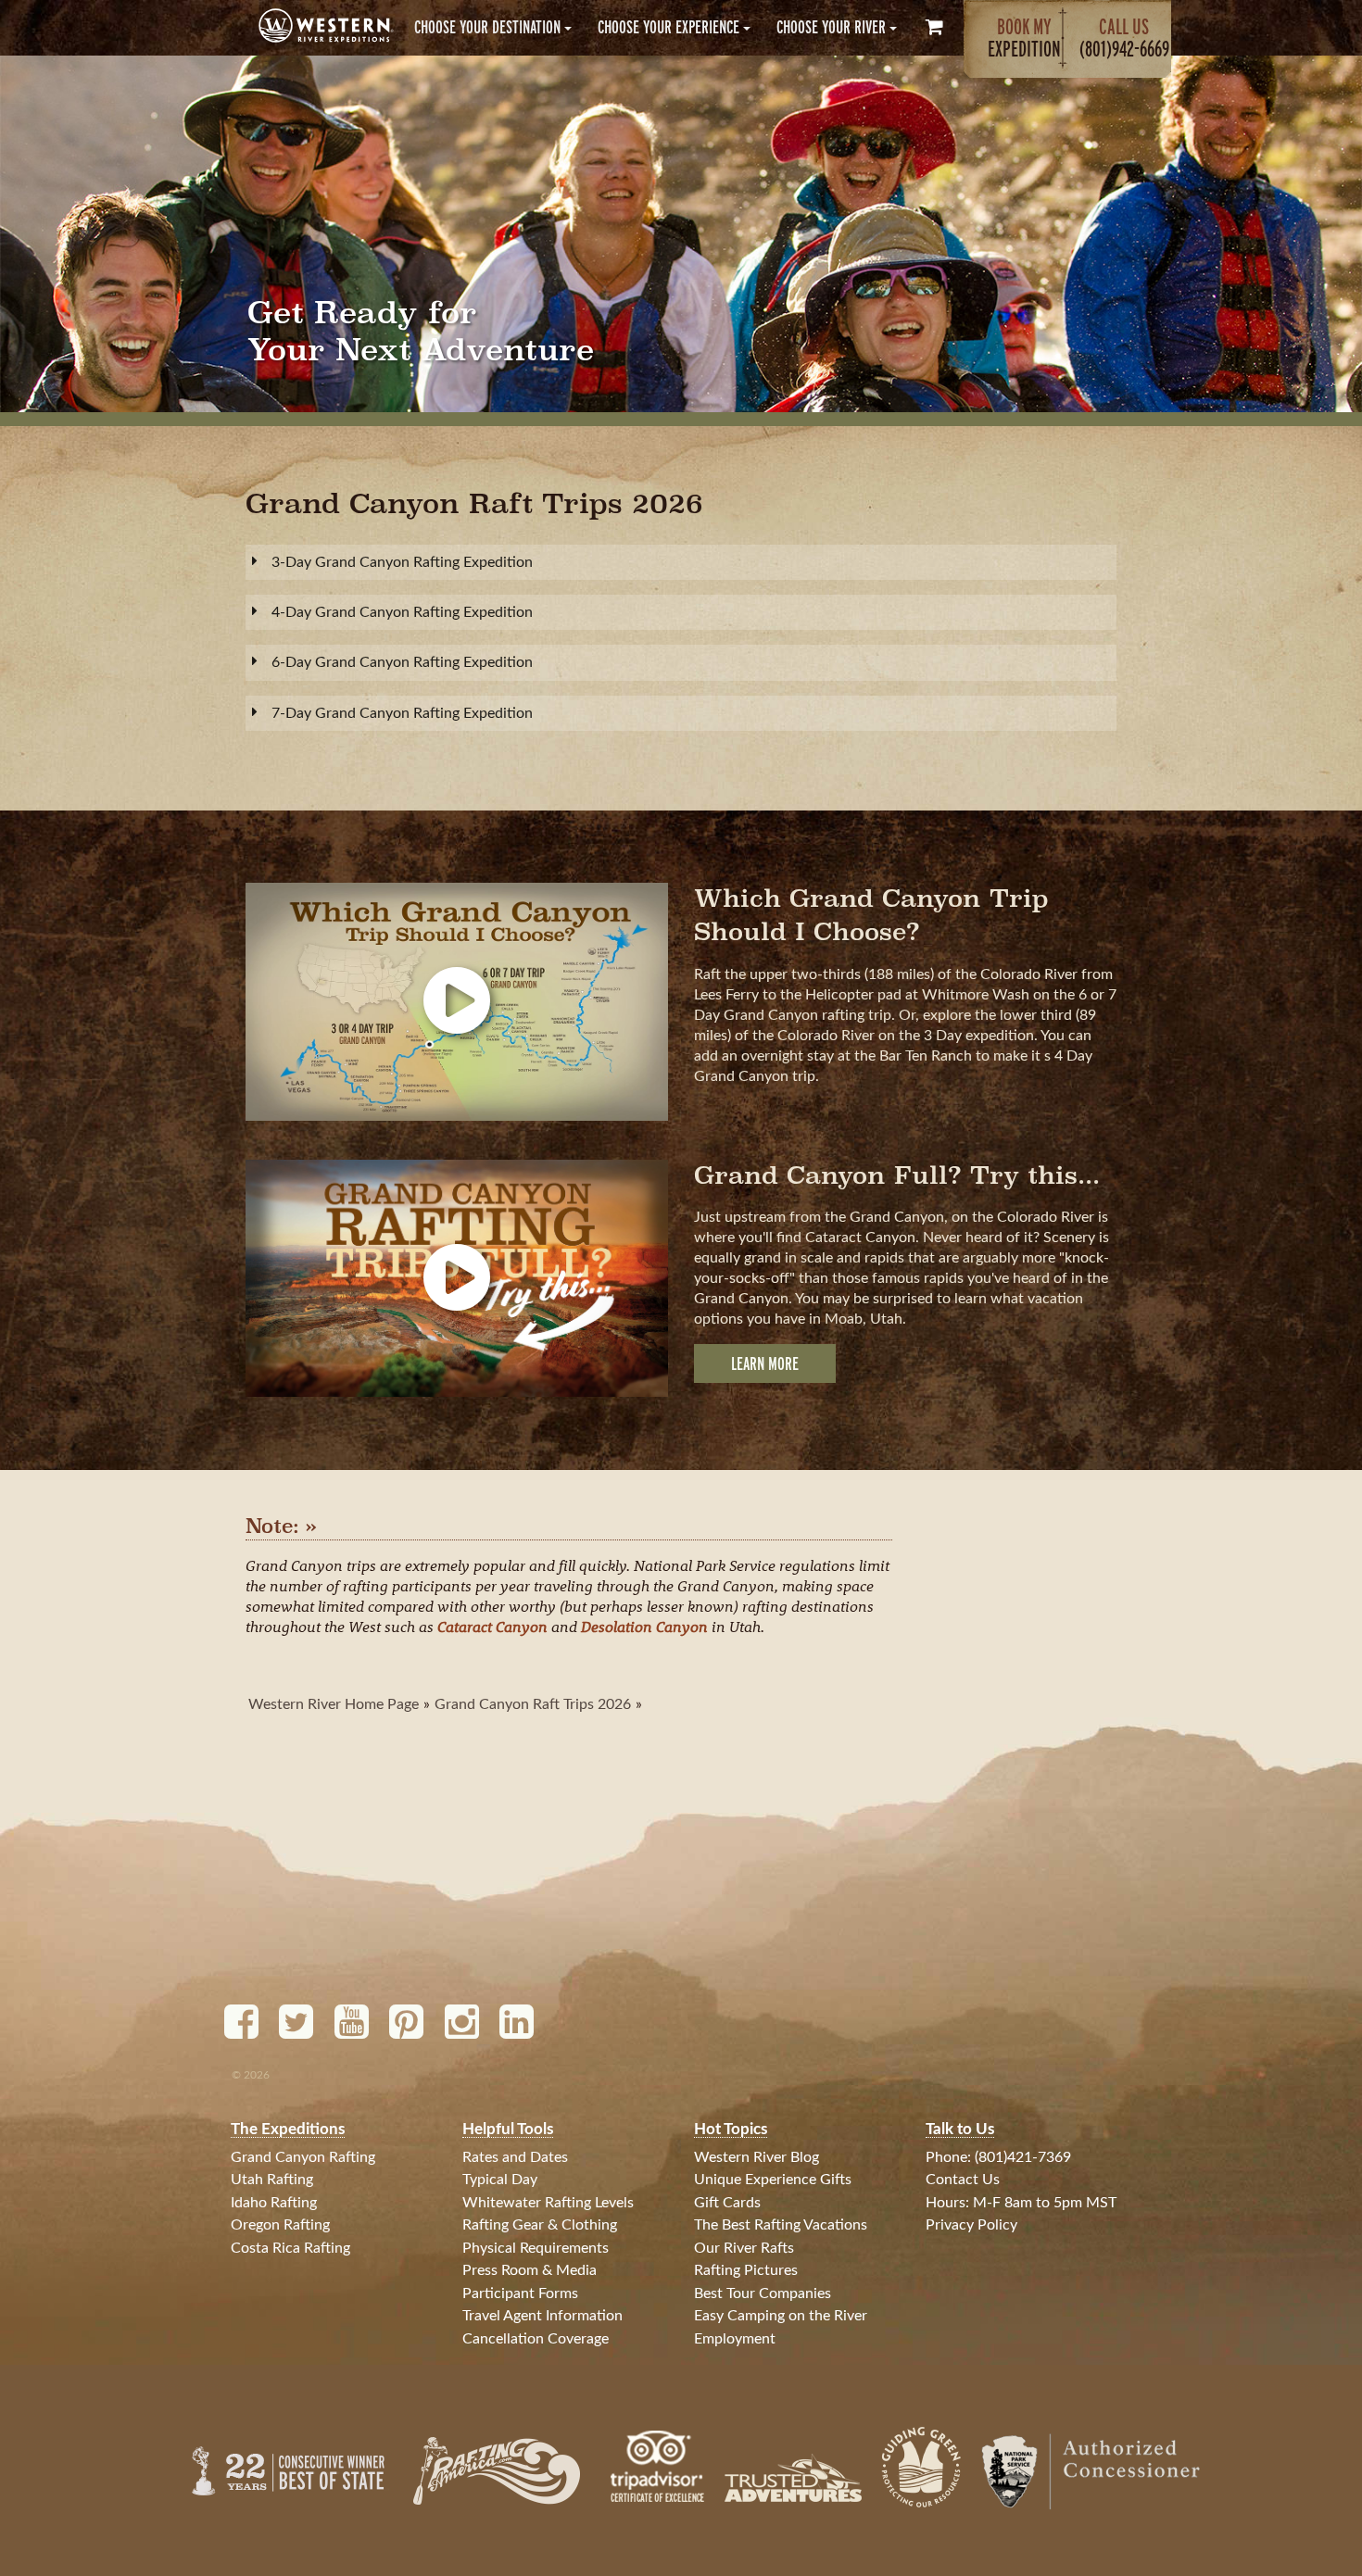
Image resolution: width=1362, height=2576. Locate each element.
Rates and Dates (515, 2157)
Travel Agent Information (542, 2316)
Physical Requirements (536, 2248)
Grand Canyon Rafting (303, 2157)
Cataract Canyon (492, 1626)
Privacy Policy (971, 2225)
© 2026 (251, 2075)
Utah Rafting (272, 2180)
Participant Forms (520, 2293)
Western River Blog (757, 2157)
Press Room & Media (530, 2270)
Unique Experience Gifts (773, 2180)
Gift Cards (727, 2203)
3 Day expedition (979, 1036)
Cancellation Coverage (536, 2339)
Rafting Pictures (746, 2270)
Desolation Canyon (644, 1626)
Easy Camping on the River (781, 2316)
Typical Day (500, 2180)
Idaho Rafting (274, 2203)
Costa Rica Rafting (290, 2248)
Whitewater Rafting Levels (548, 2203)
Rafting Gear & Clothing (540, 2225)
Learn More (765, 1363)
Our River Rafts (744, 2248)
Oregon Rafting (280, 2225)
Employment (735, 2339)
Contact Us (963, 2180)
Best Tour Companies (763, 2293)
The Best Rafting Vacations (781, 2225)
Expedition (1024, 38)
